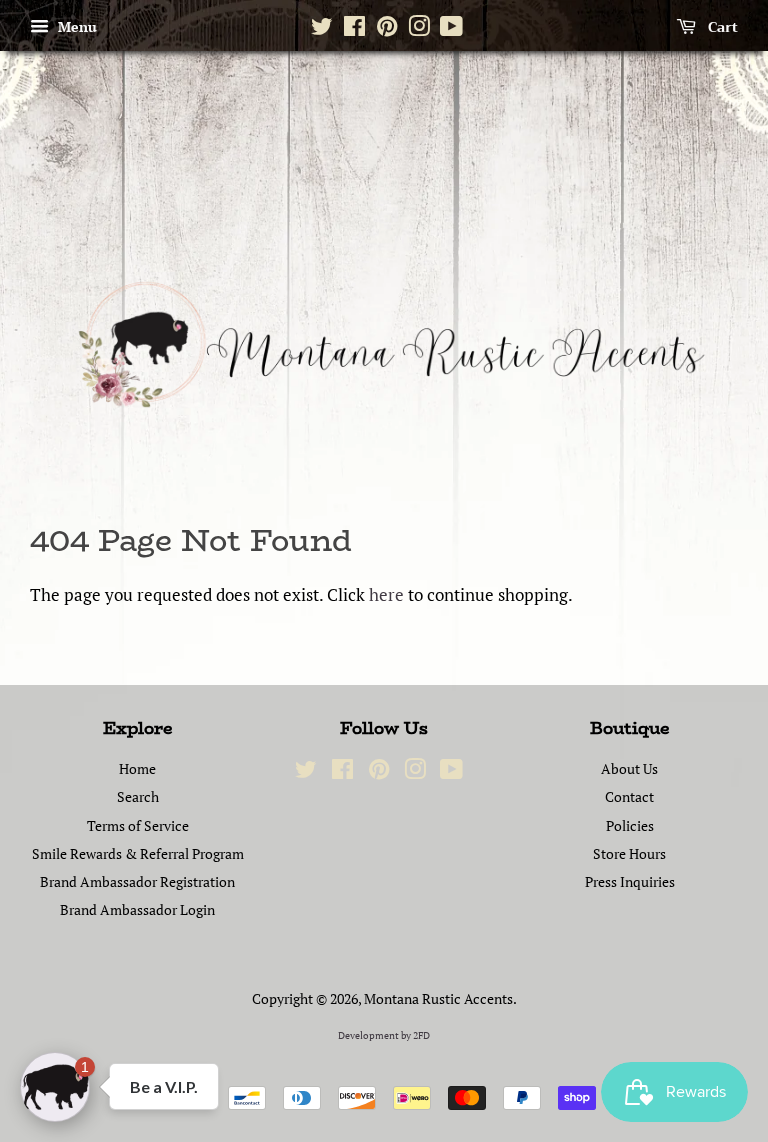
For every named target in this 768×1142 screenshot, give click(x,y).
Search (138, 796)
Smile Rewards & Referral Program (138, 853)
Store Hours (629, 853)
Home (137, 768)
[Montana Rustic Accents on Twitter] (322, 30)
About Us (629, 768)
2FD (421, 1035)
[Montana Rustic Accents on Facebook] (354, 30)
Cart (721, 27)
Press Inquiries (630, 881)
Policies (630, 825)
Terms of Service (138, 825)
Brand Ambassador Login (137, 909)
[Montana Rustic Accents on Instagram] (419, 30)
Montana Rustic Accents (438, 998)
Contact (629, 796)
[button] (55, 1087)
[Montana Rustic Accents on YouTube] (451, 30)
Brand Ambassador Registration (137, 881)
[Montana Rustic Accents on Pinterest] (387, 30)
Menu (75, 26)
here (386, 594)
